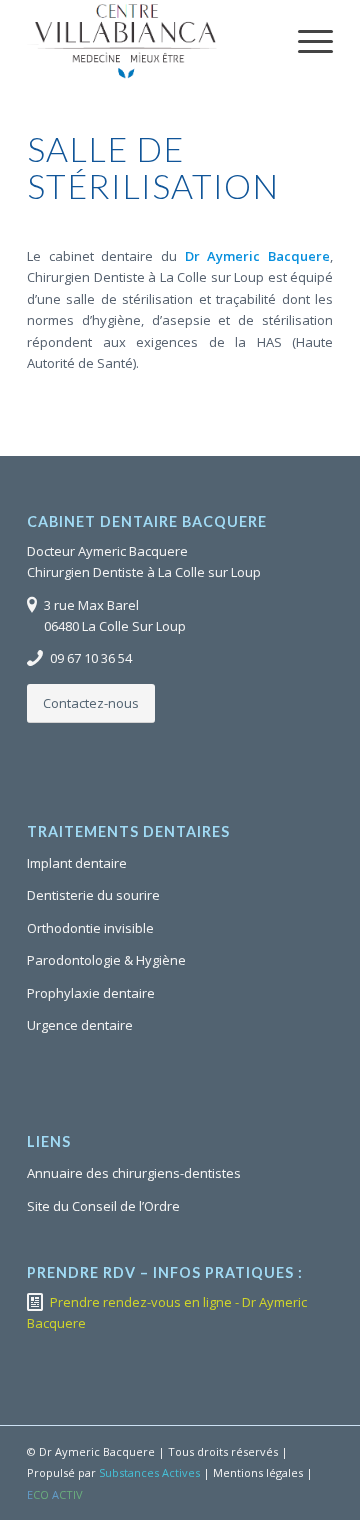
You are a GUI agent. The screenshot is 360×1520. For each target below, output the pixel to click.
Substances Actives (149, 1472)
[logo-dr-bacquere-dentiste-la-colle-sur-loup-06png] (149, 40)
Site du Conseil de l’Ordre (103, 1206)
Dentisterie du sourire (93, 895)
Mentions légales (258, 1472)
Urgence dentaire (80, 1025)
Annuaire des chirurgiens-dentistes (134, 1173)
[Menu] (305, 40)
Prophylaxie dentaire (91, 993)
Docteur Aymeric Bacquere (107, 551)
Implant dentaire (77, 863)
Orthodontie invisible (90, 928)
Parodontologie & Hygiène (106, 960)
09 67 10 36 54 (91, 658)
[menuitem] (305, 40)
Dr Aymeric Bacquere (257, 256)
